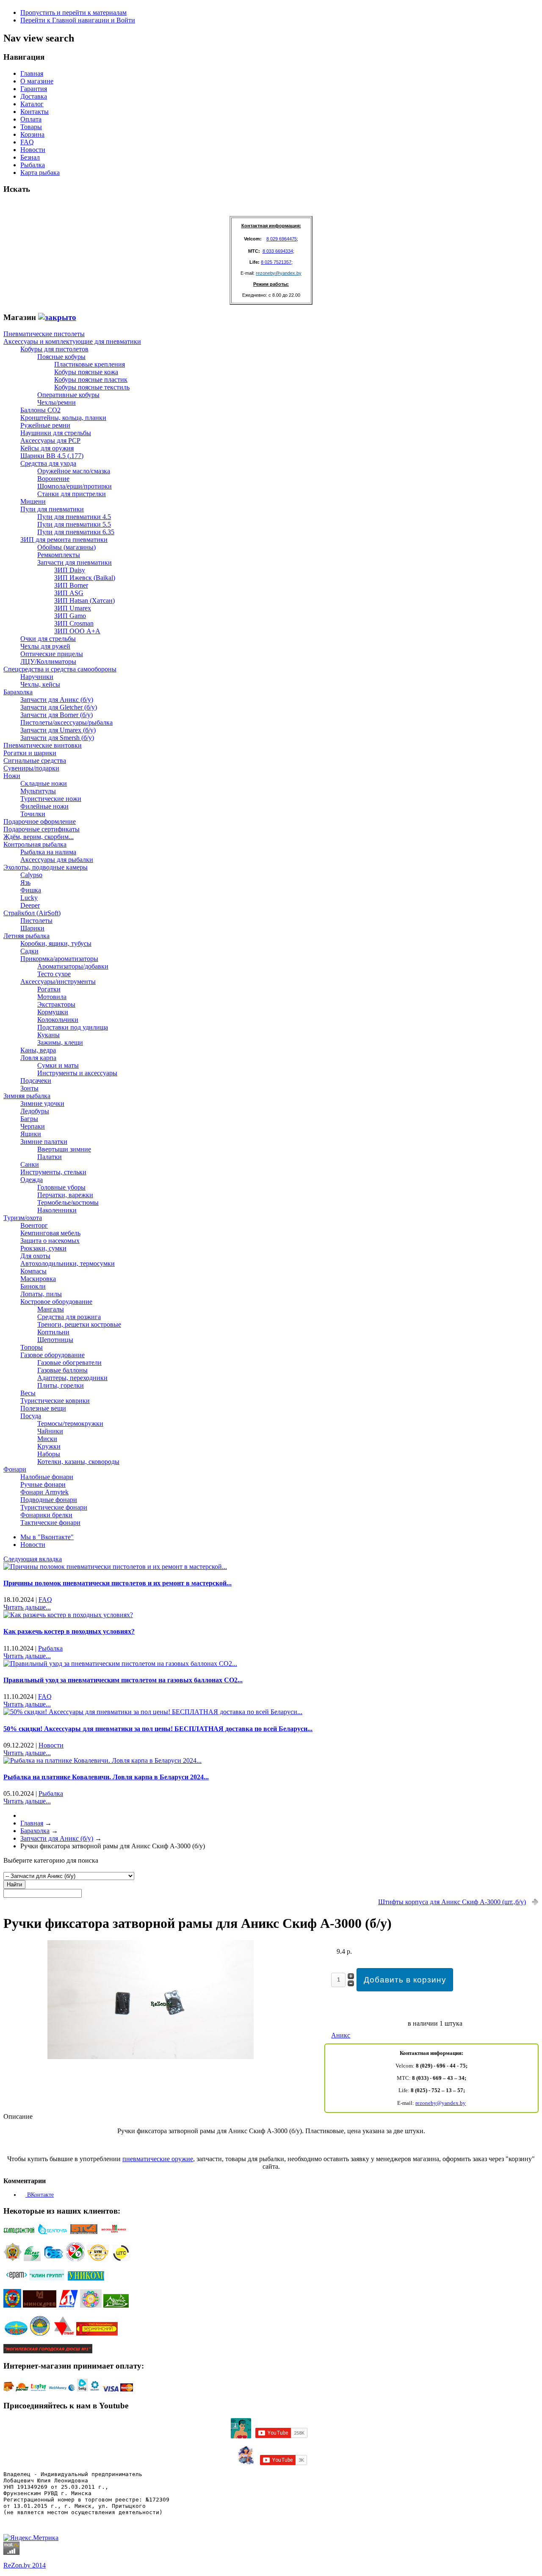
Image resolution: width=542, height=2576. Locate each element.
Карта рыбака (40, 173)
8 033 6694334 (278, 251)
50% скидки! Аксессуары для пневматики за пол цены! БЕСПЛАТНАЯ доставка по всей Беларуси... (158, 1729)
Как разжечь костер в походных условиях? (69, 1631)
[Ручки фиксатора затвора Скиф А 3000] (151, 2057)
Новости (33, 150)
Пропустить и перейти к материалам (73, 12)
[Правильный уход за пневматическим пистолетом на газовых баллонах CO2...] (120, 1663)
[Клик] (57, 317)
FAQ (27, 142)
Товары (31, 127)
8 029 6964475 (282, 239)
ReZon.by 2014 (25, 2565)
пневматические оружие (158, 2159)
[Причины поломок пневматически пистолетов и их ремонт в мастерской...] (115, 1567)
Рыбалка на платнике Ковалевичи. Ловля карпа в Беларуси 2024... (106, 1777)
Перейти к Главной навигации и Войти (78, 20)
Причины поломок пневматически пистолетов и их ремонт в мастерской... (118, 1583)
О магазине (37, 81)
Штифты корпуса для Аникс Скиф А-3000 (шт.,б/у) (452, 1902)
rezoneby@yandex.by (279, 273)
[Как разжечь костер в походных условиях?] (68, 1615)
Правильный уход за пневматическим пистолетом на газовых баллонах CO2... (123, 1680)
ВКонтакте (40, 2195)
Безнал (30, 157)
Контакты (35, 112)
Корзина (32, 134)
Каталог (32, 104)
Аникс (341, 2035)
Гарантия (34, 89)
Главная (32, 73)
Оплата (31, 119)
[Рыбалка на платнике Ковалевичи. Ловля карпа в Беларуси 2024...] (102, 1760)
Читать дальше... (27, 1607)
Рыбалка (33, 165)
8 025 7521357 (276, 262)
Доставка (34, 96)
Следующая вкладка (33, 1559)
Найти (14, 1884)
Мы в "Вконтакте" (47, 1537)
